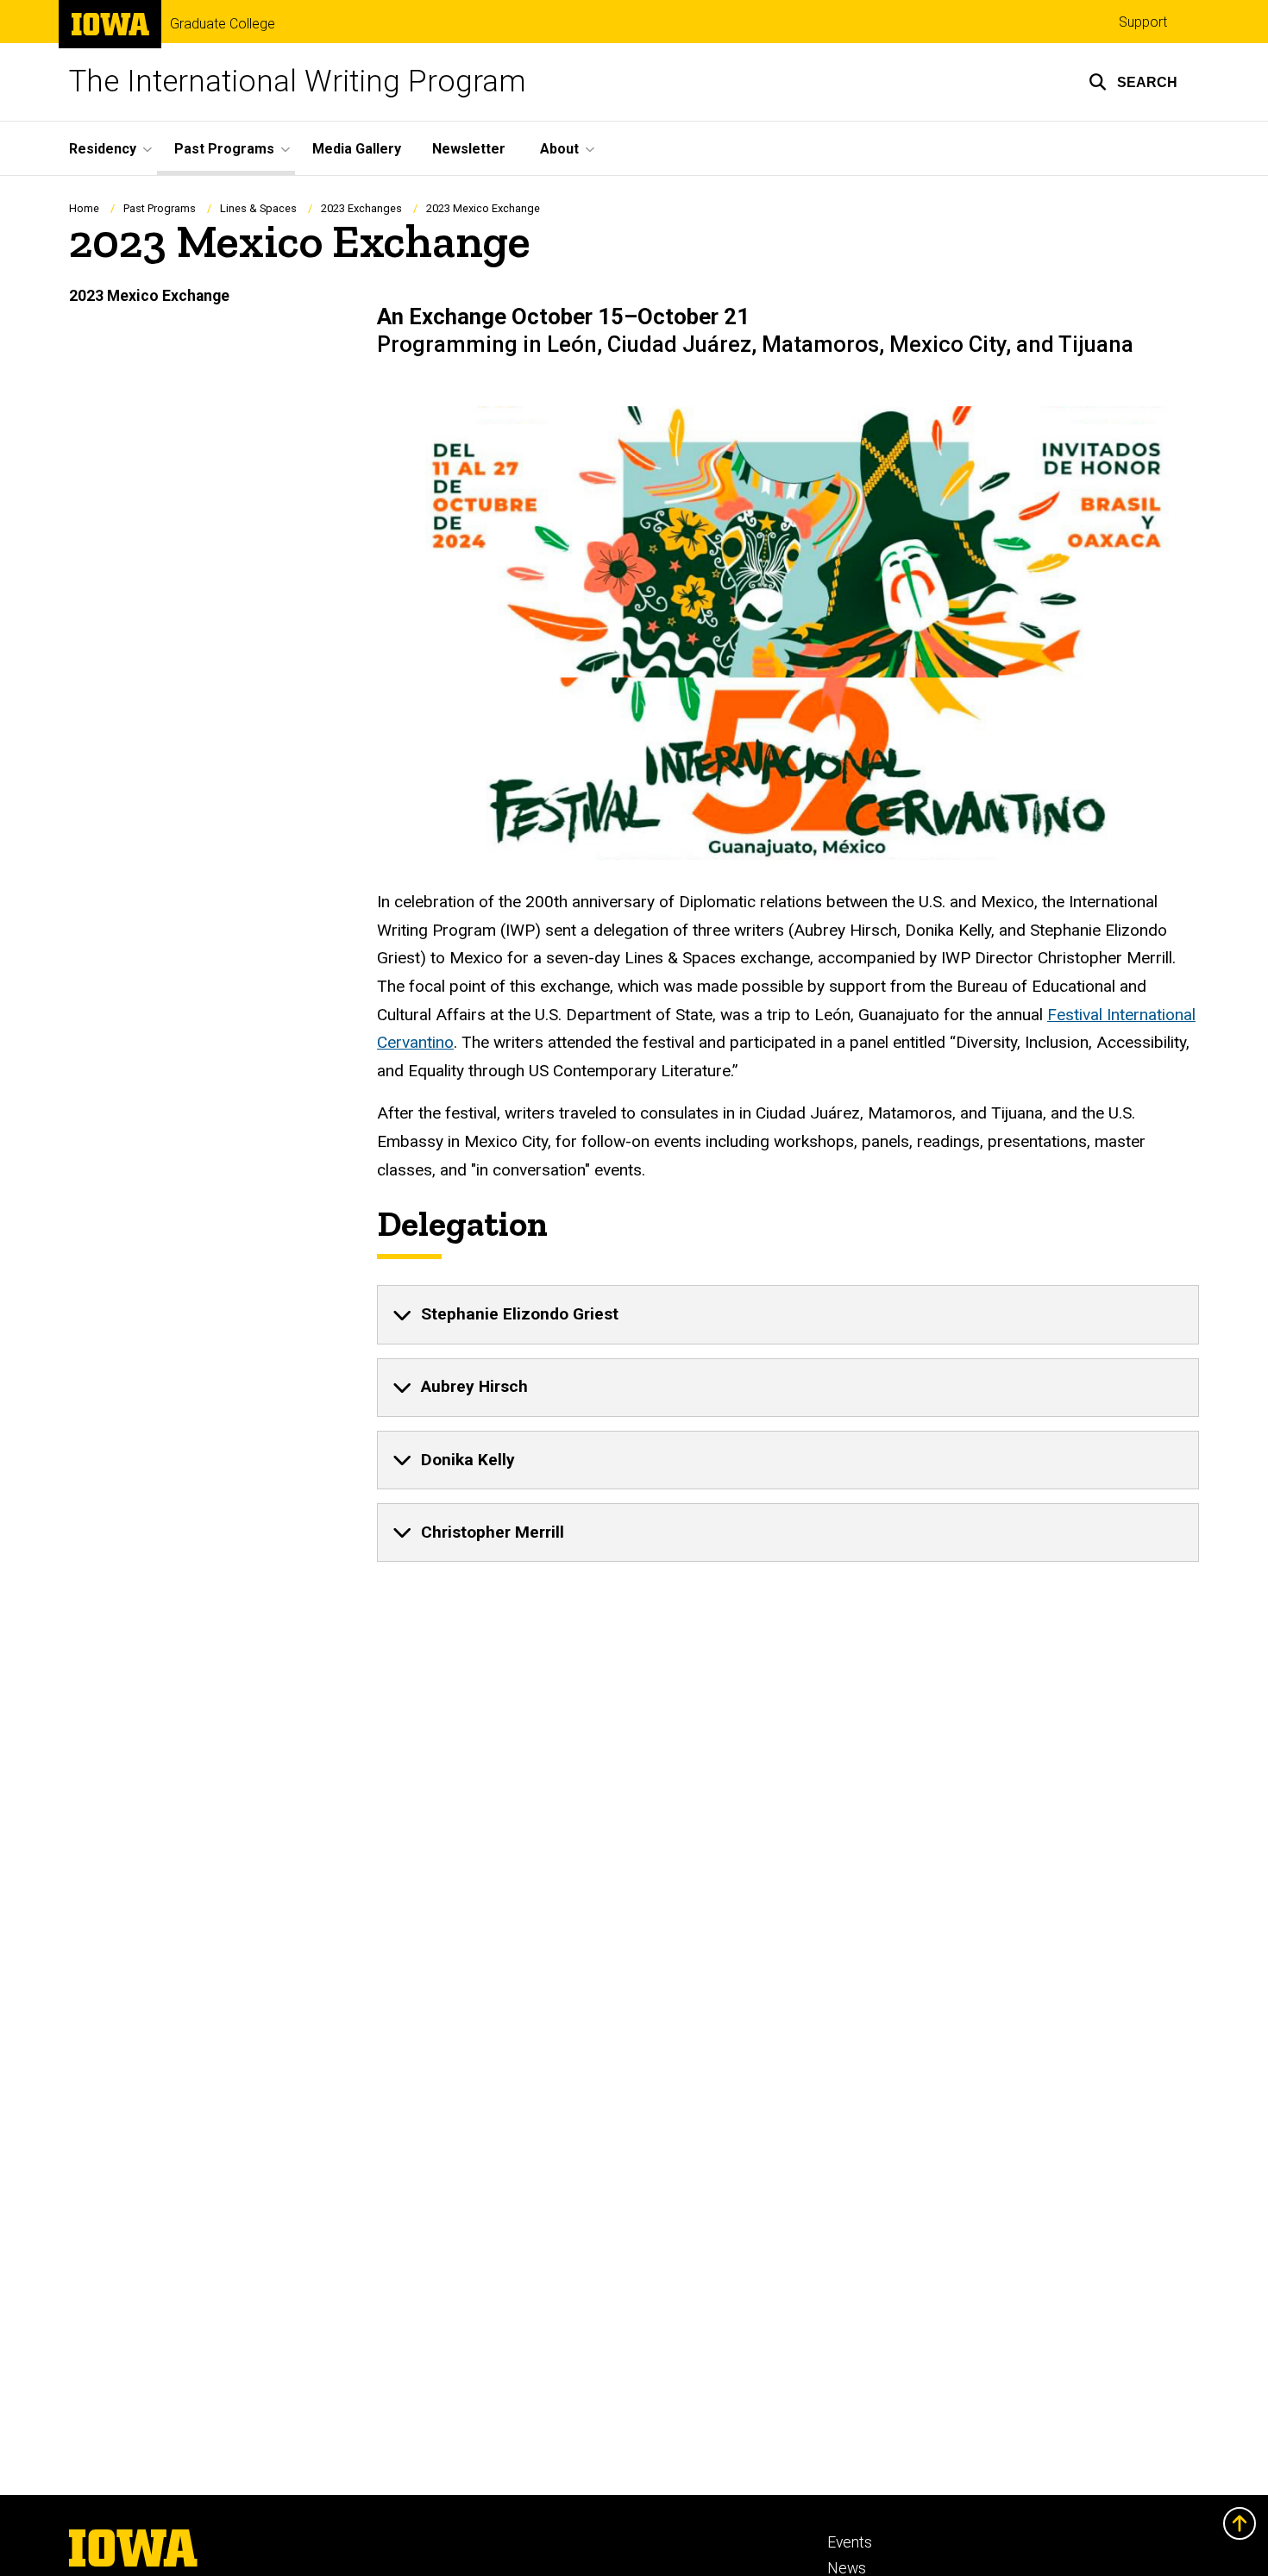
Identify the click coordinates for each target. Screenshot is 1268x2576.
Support (1143, 22)
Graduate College (223, 24)
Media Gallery (357, 149)
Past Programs (160, 208)
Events (850, 2542)
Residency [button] (103, 149)
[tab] (788, 1314)
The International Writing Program (298, 81)
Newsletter (469, 149)
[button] (1133, 82)
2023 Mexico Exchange (149, 296)
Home (84, 208)
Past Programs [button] (224, 149)
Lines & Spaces (258, 208)
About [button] (559, 149)
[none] (788, 1314)
